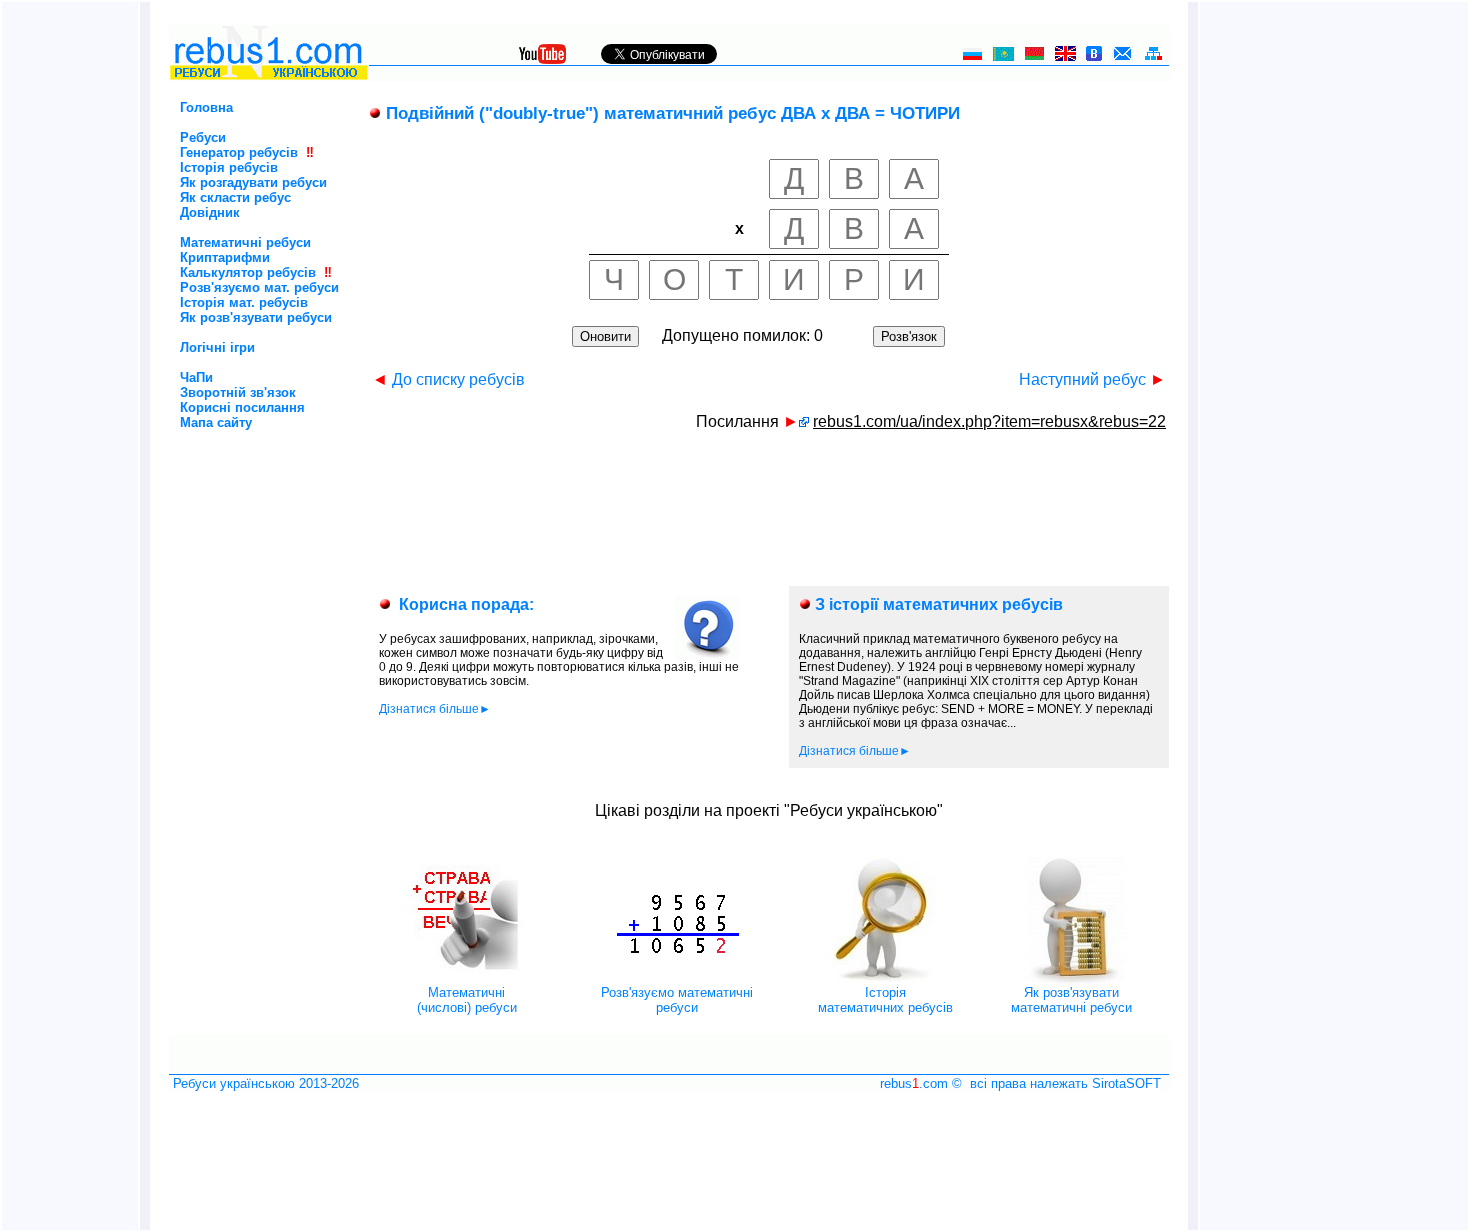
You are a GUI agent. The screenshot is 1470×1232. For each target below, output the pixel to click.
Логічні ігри (217, 347)
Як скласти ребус (235, 197)
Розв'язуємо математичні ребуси (677, 1000)
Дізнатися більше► (435, 709)
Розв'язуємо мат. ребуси (259, 287)
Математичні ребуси (245, 242)
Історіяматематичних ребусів (885, 1000)
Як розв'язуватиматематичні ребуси (1071, 1000)
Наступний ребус (1092, 379)
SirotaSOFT (1126, 1083)
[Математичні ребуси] (467, 980)
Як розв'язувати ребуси (256, 317)
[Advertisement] (234, 514)
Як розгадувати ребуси (253, 182)
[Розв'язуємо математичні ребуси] (677, 980)
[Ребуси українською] (269, 76)
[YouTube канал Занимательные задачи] (542, 58)
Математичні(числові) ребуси (467, 1000)
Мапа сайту (216, 422)
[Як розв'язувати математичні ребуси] (1072, 980)
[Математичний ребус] (804, 421)
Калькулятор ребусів (248, 272)
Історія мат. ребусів (244, 302)
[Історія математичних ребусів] (885, 980)
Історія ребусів (229, 167)
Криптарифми (225, 257)
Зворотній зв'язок (238, 392)
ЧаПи (196, 377)
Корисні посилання (242, 407)
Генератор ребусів (239, 152)
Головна (206, 107)
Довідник (210, 212)
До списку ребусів (448, 379)
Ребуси (203, 137)
